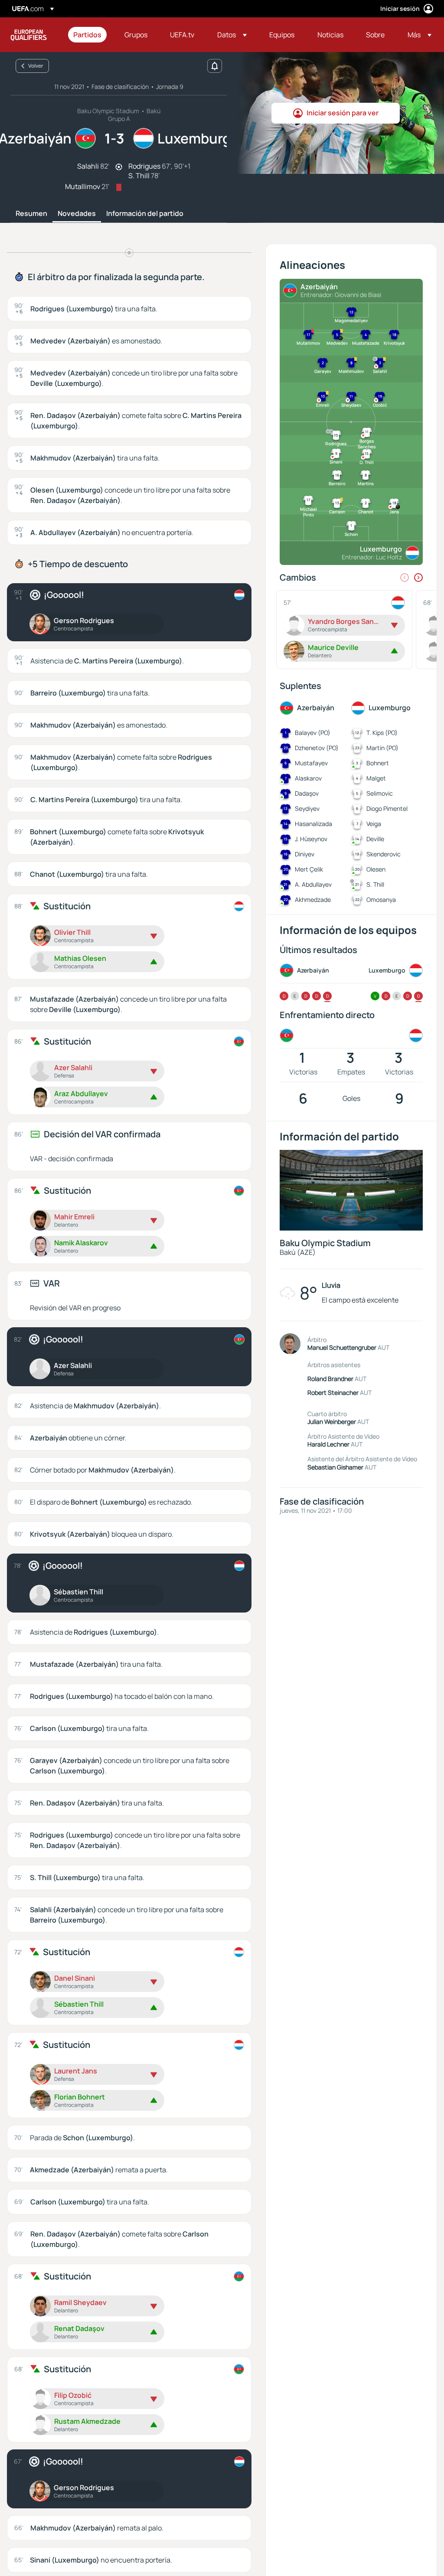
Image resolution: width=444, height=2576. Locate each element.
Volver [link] (36, 66)
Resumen (31, 214)
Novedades (77, 214)
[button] (232, 35)
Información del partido (145, 214)
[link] (87, 35)
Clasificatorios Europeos (29, 35)
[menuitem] (88, 35)
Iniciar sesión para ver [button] (343, 113)
